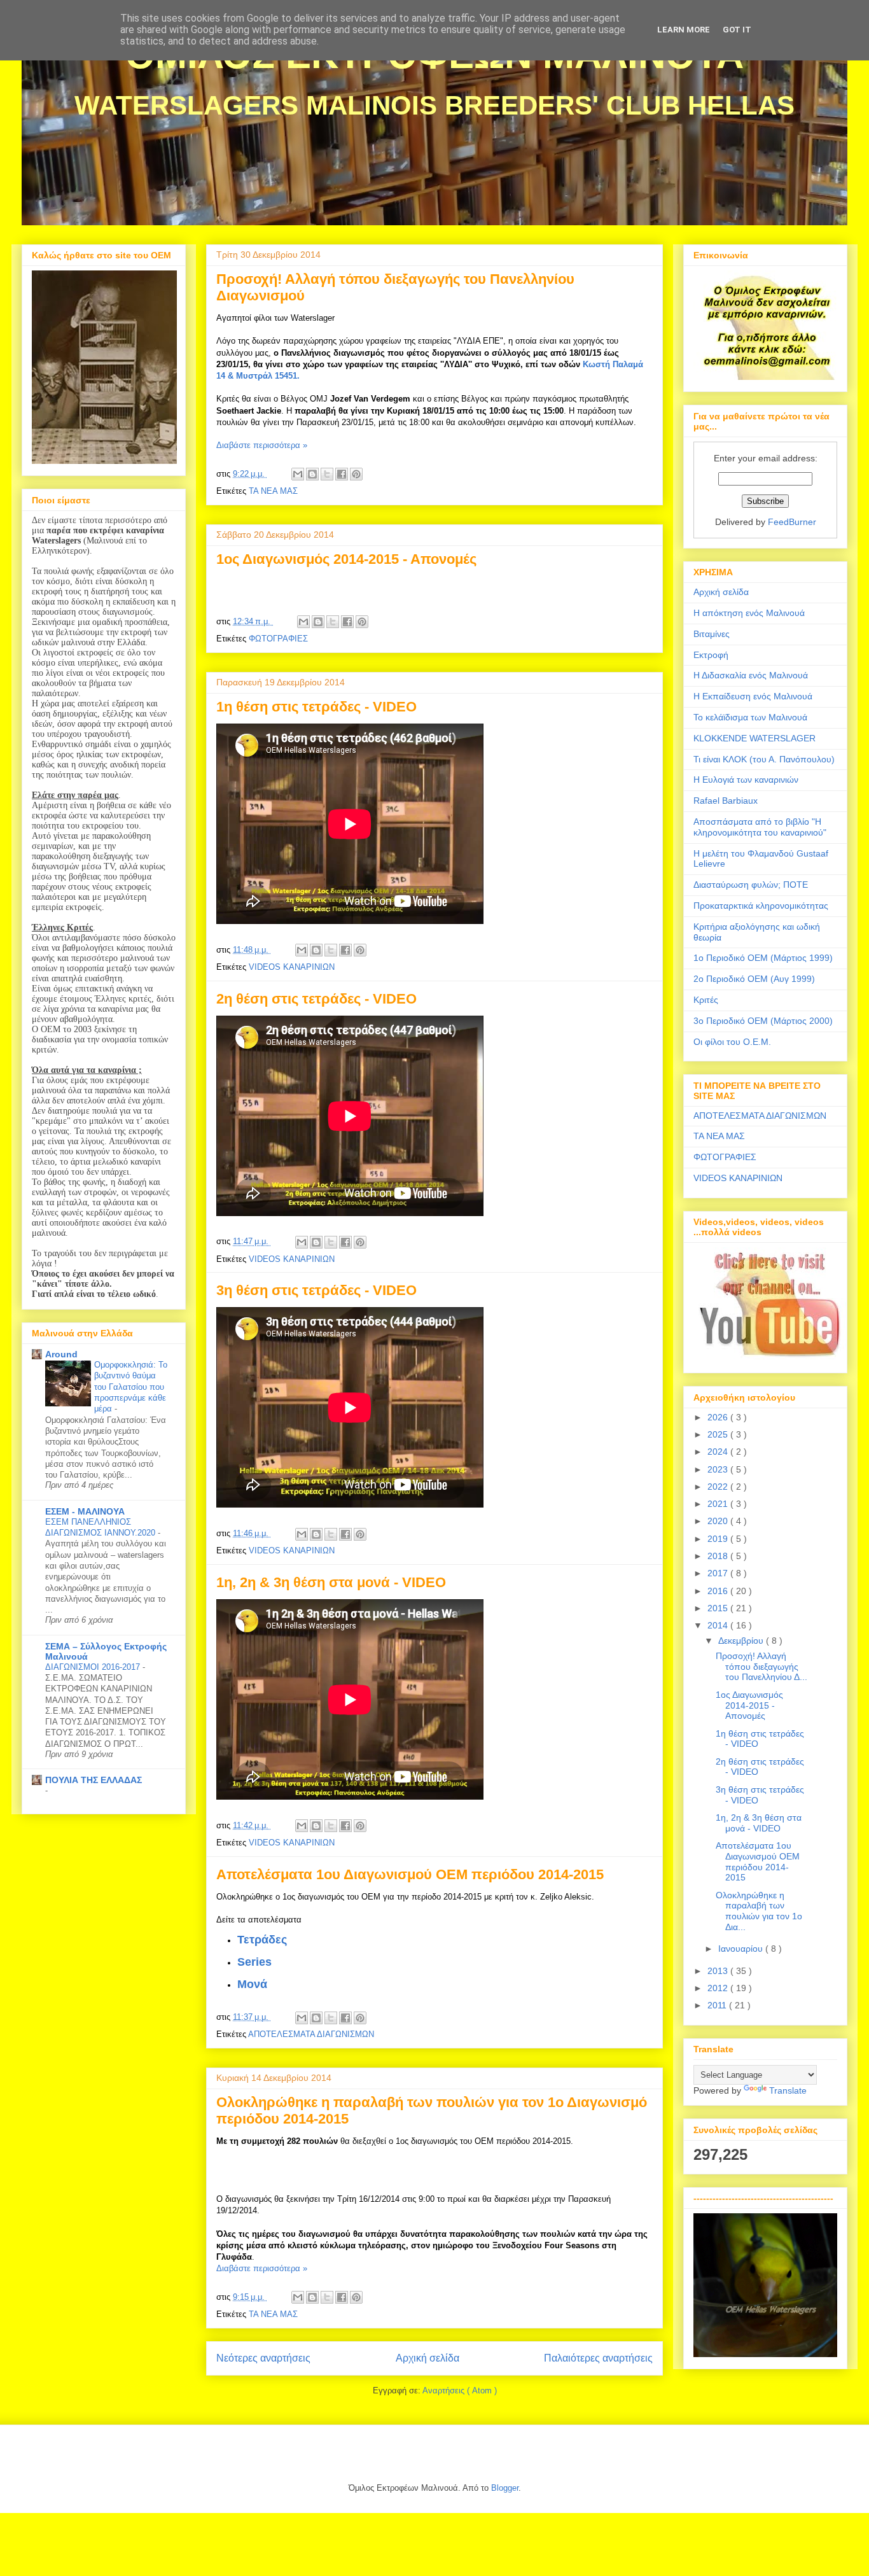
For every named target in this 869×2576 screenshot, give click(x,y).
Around (61, 1354)
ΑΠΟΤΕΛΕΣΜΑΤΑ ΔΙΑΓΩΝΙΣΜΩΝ (311, 2034)
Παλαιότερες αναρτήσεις (598, 2358)
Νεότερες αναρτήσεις (263, 2358)
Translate (788, 2090)
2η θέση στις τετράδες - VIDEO (316, 999)
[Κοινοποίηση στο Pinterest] (356, 474)
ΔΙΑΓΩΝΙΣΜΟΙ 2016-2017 (94, 1667)
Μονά (252, 1984)
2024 (719, 1452)
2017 (719, 1573)
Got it (737, 30)
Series (254, 1962)
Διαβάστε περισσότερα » (262, 445)
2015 (719, 1608)
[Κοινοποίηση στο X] (327, 474)
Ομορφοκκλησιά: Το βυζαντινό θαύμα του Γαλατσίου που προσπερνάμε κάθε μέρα (131, 1387)
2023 (719, 1469)
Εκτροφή (711, 655)
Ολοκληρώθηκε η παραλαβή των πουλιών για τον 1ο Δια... (759, 1911)
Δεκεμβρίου (742, 1641)
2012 (719, 1988)
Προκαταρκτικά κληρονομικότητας (761, 906)
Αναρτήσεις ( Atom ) (460, 2390)
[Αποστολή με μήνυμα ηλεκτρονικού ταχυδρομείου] (298, 474)
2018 (719, 1556)
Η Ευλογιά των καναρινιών (746, 780)
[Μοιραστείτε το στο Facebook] (342, 474)
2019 (719, 1539)
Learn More (684, 30)
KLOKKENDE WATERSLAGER (754, 738)
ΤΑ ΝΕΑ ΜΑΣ (273, 491)
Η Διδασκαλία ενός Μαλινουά (751, 675)
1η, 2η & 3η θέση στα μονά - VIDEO (331, 1582)
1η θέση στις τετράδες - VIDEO (316, 707)
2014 (719, 1625)
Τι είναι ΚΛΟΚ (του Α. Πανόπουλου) (764, 759)
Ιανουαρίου (742, 1949)
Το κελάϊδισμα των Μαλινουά (750, 717)
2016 (719, 1591)
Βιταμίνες (712, 634)
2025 (719, 1434)
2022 (719, 1487)
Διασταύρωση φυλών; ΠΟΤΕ (751, 885)
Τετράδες (262, 1940)
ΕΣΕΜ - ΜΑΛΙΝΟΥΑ (85, 1511)
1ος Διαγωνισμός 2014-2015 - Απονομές (346, 559)
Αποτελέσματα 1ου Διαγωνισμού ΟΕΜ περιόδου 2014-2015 (410, 1874)
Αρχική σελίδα (428, 2358)
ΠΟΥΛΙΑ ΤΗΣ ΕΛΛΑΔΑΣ (94, 1780)
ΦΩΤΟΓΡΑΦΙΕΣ (278, 639)
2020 (719, 1521)
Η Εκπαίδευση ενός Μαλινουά (753, 696)
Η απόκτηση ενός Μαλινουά (749, 613)
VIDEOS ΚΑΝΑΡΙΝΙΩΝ (292, 967)
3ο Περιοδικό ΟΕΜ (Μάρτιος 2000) (763, 1021)
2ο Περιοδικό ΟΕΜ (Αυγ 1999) (754, 979)
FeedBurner (792, 522)
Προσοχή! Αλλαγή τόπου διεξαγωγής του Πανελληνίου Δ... (761, 1667)
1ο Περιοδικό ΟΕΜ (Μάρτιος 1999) (763, 958)
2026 (719, 1417)
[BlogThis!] (312, 474)
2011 (718, 2005)
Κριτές (706, 1000)
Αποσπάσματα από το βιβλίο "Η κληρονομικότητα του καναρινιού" (760, 827)
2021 (719, 1504)
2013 (719, 1971)
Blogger (505, 2488)
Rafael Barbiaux (726, 801)
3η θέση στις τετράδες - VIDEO (316, 1290)
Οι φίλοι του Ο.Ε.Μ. (732, 1042)
